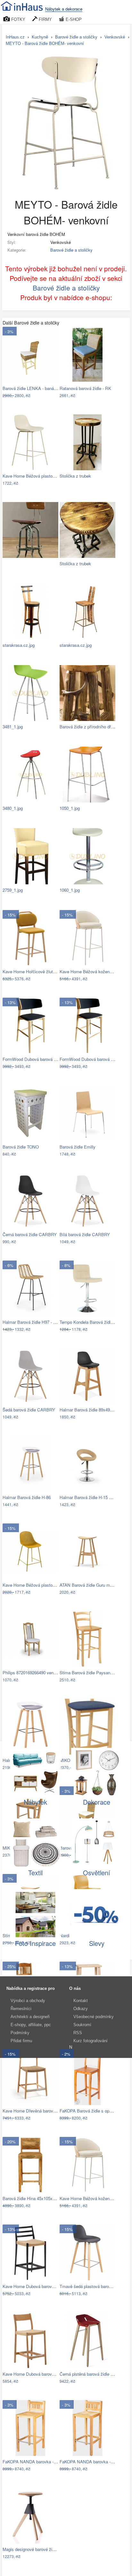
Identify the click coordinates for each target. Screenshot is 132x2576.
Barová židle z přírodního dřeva (89, 727)
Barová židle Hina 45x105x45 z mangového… (45, 2198)
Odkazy (81, 2009)
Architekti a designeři (30, 2017)
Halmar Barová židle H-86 (27, 1497)
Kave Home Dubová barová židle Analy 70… (44, 2286)
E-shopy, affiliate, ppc (31, 2025)
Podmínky (20, 2033)
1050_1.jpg (70, 808)
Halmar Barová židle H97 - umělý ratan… (41, 1322)
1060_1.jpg (70, 890)
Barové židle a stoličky (71, 250)
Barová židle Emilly (78, 1147)
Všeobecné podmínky (94, 2017)
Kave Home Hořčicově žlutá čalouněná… (41, 971)
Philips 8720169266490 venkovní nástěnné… (44, 1673)
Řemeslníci (21, 2009)
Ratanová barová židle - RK (85, 388)
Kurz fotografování (91, 2041)
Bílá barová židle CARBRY (85, 1234)
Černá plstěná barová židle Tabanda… (95, 2374)
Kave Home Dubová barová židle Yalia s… (42, 2374)
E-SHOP (73, 19)
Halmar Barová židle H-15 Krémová (93, 1497)
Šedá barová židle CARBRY (29, 1410)
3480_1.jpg (13, 808)
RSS (78, 2033)
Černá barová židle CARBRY (30, 1234)
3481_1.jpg (13, 727)
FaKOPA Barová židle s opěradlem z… (96, 2111)
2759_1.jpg (13, 890)
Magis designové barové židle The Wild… (41, 2549)
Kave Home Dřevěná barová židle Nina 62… (44, 2111)
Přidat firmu (21, 2041)
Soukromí (82, 2025)
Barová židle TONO (21, 1147)
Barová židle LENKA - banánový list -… (39, 388)
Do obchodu (26, 396)
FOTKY (18, 19)
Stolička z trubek (75, 476)
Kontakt (81, 2001)
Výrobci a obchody (28, 2001)
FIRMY (45, 19)
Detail (50, 396)
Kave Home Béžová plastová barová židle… (44, 476)
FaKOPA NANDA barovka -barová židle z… (43, 2462)
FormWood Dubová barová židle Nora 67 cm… (46, 1059)
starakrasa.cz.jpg (19, 645)
